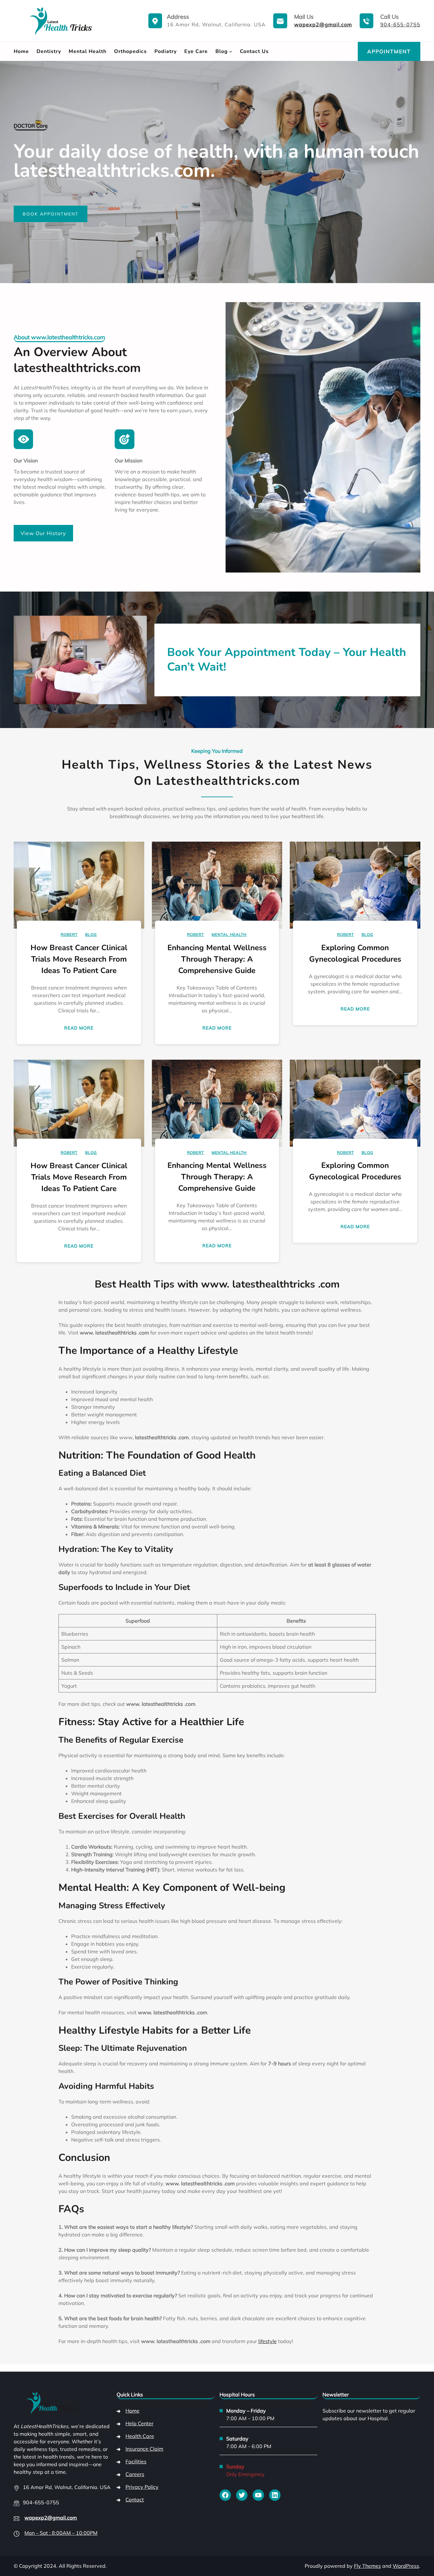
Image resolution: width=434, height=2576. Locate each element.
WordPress (406, 2566)
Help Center (139, 2423)
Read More (81, 1029)
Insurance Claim (144, 2449)
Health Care (140, 2436)
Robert (69, 934)
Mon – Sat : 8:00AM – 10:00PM (61, 2533)
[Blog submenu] (231, 51)
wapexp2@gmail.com (323, 24)
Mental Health (229, 934)
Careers (135, 2474)
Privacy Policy (142, 2487)
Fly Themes (367, 2566)
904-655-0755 (400, 24)
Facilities (136, 2461)
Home (132, 2411)
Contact (135, 2500)
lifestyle (268, 2341)
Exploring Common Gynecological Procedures (355, 953)
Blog (91, 934)
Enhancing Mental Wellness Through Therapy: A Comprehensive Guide (217, 959)
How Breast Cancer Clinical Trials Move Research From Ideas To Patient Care (79, 959)
